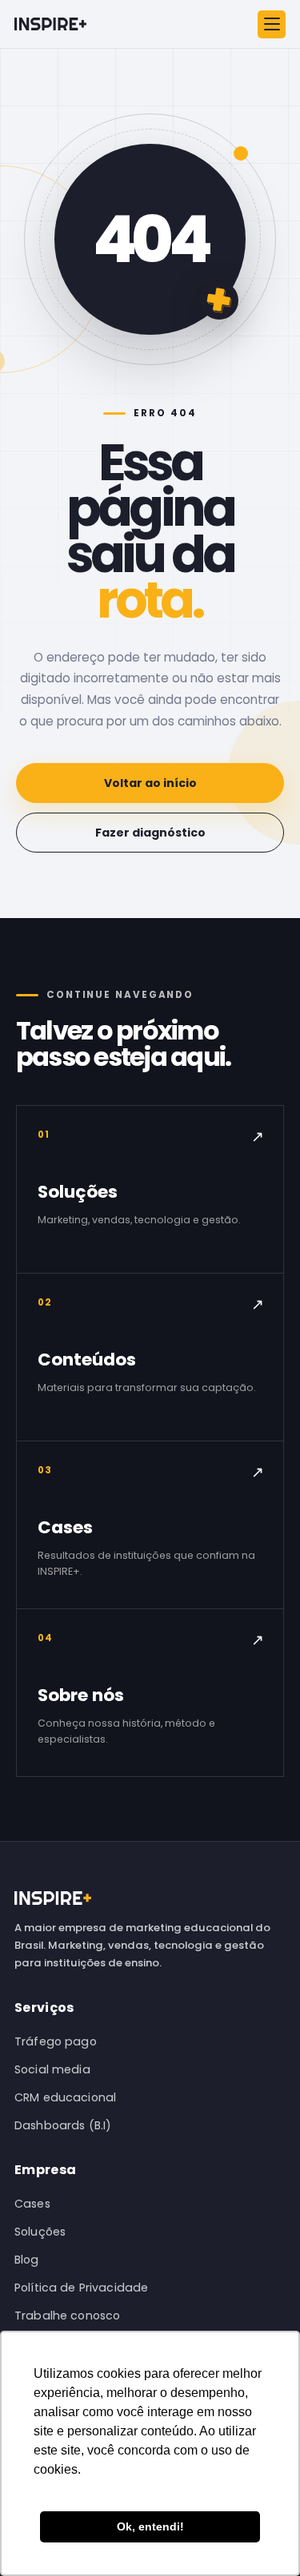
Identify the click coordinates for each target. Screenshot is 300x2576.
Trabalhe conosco (67, 2316)
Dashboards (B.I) (63, 2125)
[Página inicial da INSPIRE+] (50, 24)
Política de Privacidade (81, 2288)
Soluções (40, 2232)
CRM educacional (65, 2097)
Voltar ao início (150, 783)
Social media (52, 2069)
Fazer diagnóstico (150, 833)
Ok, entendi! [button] (150, 2526)
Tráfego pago (56, 2041)
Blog (27, 2260)
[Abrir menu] (272, 24)
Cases (32, 2204)
